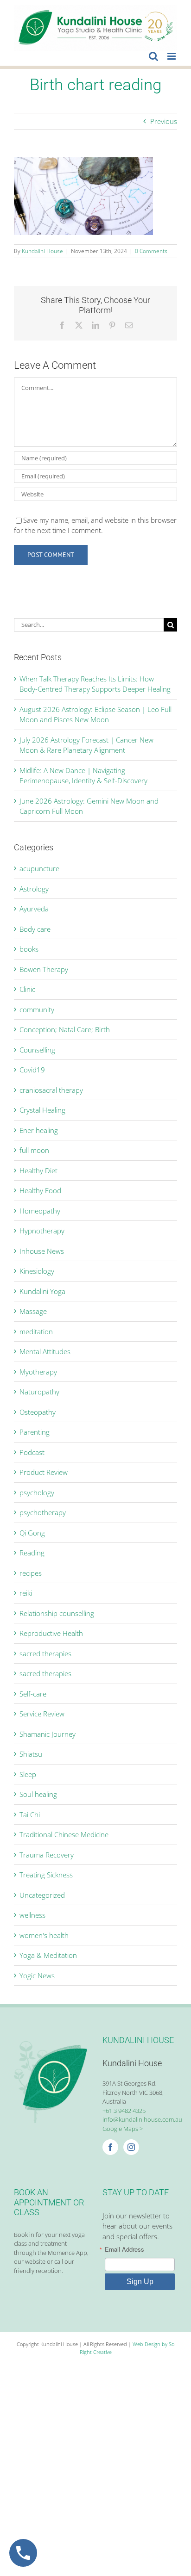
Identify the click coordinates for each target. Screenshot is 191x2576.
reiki (26, 1593)
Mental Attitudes (45, 1351)
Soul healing (38, 1794)
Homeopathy (40, 1211)
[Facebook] (110, 2147)
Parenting (35, 1432)
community (37, 1009)
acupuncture (39, 868)
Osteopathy (38, 1412)
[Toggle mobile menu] (172, 56)
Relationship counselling (57, 1613)
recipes (31, 1573)
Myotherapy (38, 1372)
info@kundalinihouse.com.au (142, 2119)
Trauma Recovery (47, 1855)
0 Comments (151, 251)
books (29, 949)
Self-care (33, 1694)
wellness (32, 1915)
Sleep (28, 1774)
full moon (34, 1150)
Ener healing (39, 1130)
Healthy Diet (38, 1170)
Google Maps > (123, 2129)
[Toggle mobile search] (153, 56)
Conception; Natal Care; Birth (65, 1029)
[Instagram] (131, 2147)
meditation (36, 1331)
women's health (44, 1935)
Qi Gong (32, 1533)
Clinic (27, 989)
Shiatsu (31, 1754)
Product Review (44, 1472)
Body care (35, 929)
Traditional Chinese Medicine (64, 1834)
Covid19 (32, 1070)
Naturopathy (39, 1392)
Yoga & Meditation (48, 1955)
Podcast (32, 1452)
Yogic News (37, 1975)
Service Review (42, 1714)
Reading (32, 1553)
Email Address (124, 2249)
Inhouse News (42, 1251)
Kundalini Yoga (42, 1291)
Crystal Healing (42, 1110)
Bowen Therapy (44, 969)
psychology (37, 1492)
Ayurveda (34, 909)
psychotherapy (43, 1512)
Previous (164, 121)
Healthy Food (40, 1190)
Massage (33, 1311)
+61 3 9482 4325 (124, 2111)
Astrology (34, 889)
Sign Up (140, 2282)
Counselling (37, 1050)
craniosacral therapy (51, 1090)
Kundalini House (42, 251)
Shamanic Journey (48, 1734)
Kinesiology (37, 1271)
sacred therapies (45, 1653)
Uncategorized (42, 1895)
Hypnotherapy (42, 1231)
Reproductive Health (51, 1633)
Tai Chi (30, 1814)
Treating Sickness (46, 1875)
